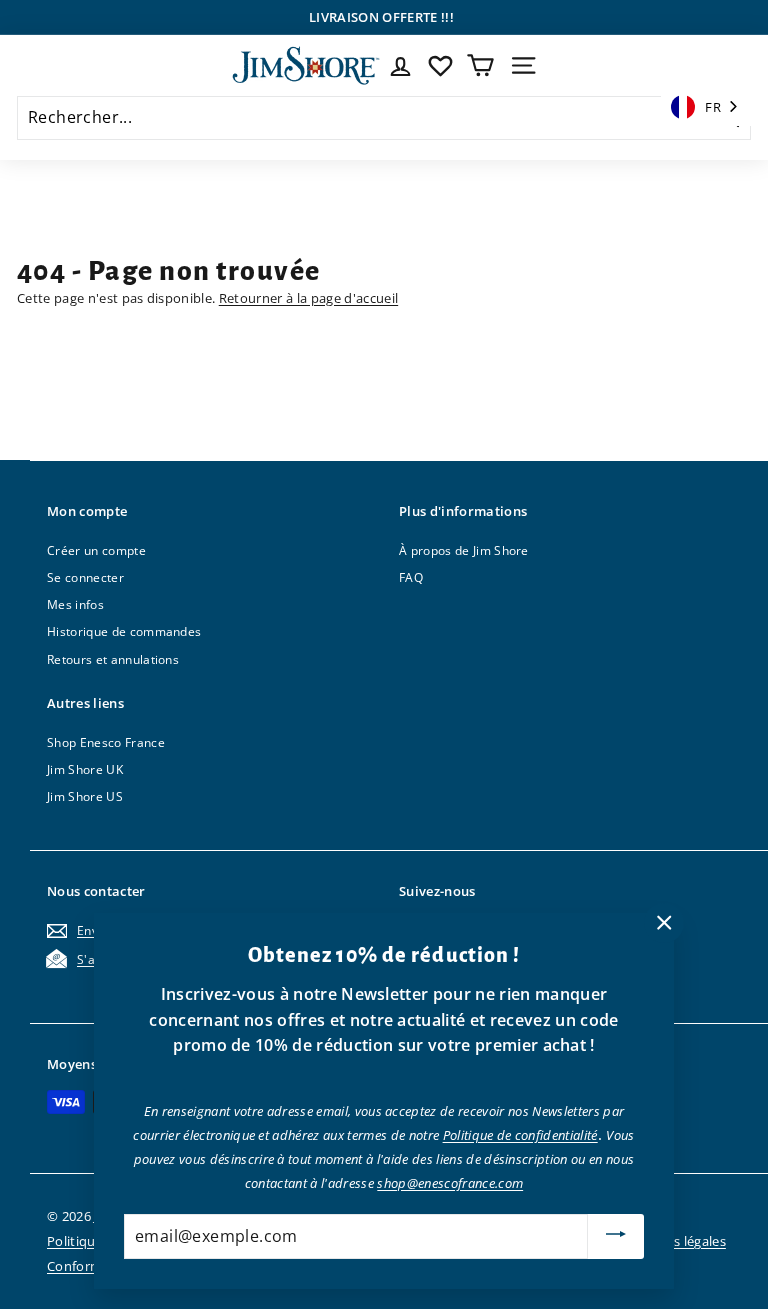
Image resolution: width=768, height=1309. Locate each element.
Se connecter (85, 577)
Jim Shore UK (85, 769)
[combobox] (706, 107)
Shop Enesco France (106, 742)
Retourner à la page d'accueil (308, 298)
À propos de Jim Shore (464, 550)
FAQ (411, 577)
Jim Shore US (85, 796)
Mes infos (75, 604)
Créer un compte (96, 550)
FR (713, 107)
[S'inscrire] (616, 1236)
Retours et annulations (113, 659)
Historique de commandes (124, 631)
